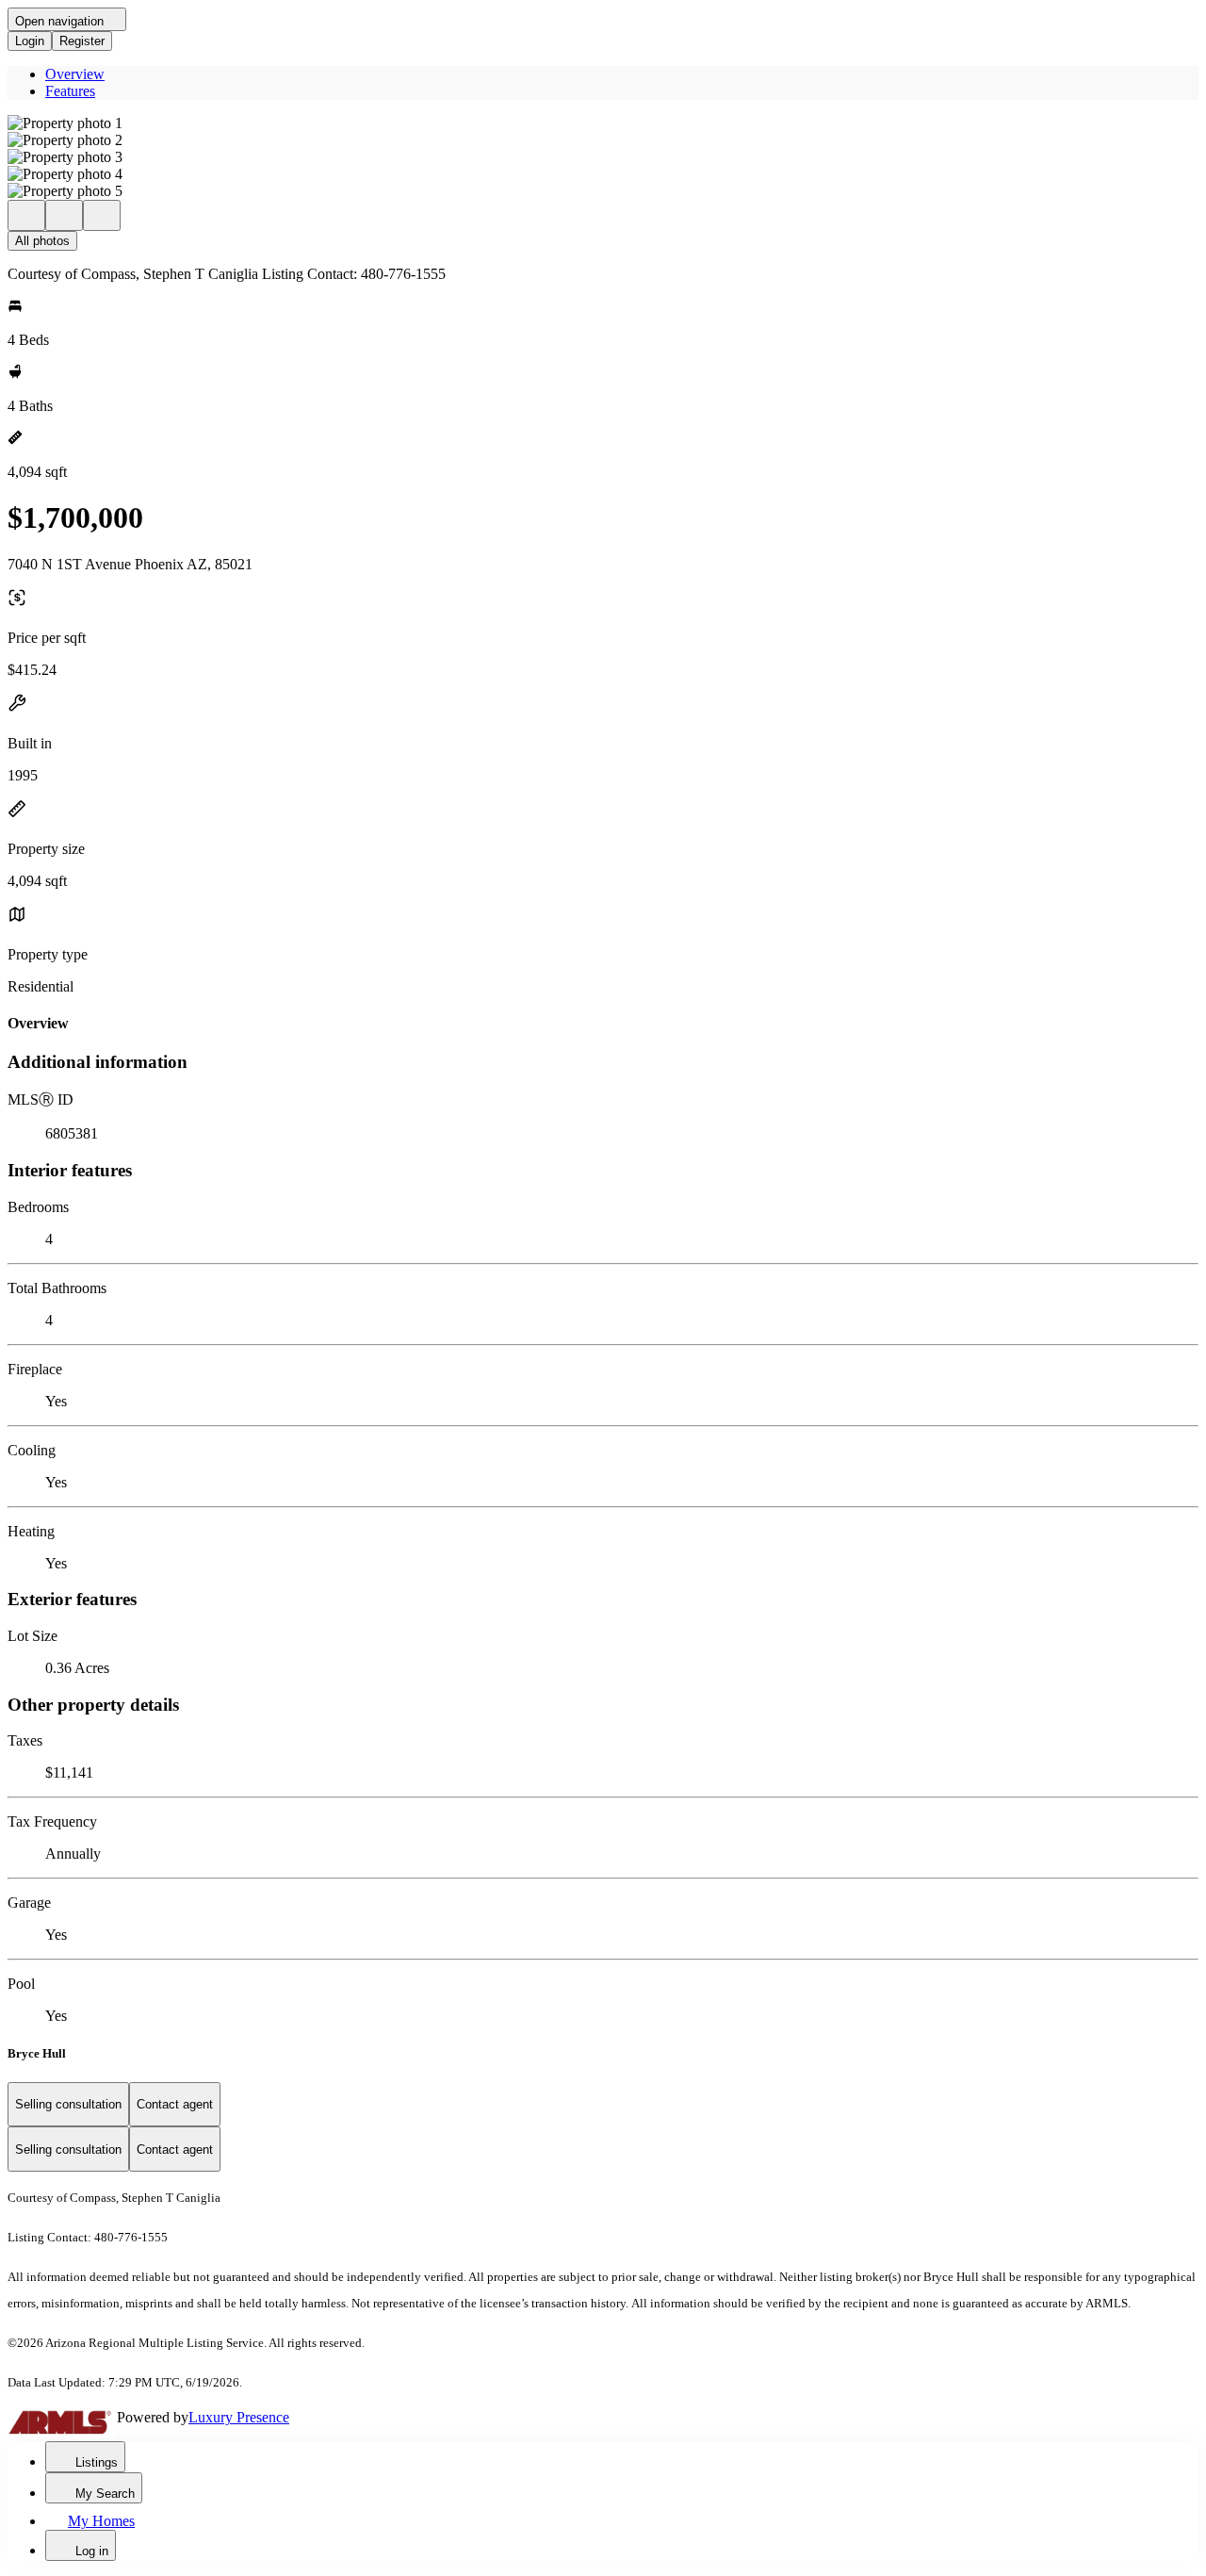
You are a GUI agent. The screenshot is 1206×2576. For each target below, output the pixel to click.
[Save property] (64, 215)
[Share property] (102, 215)
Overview (75, 74)
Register (82, 41)
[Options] (26, 215)
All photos (42, 241)
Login (30, 41)
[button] (603, 123)
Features (70, 91)
